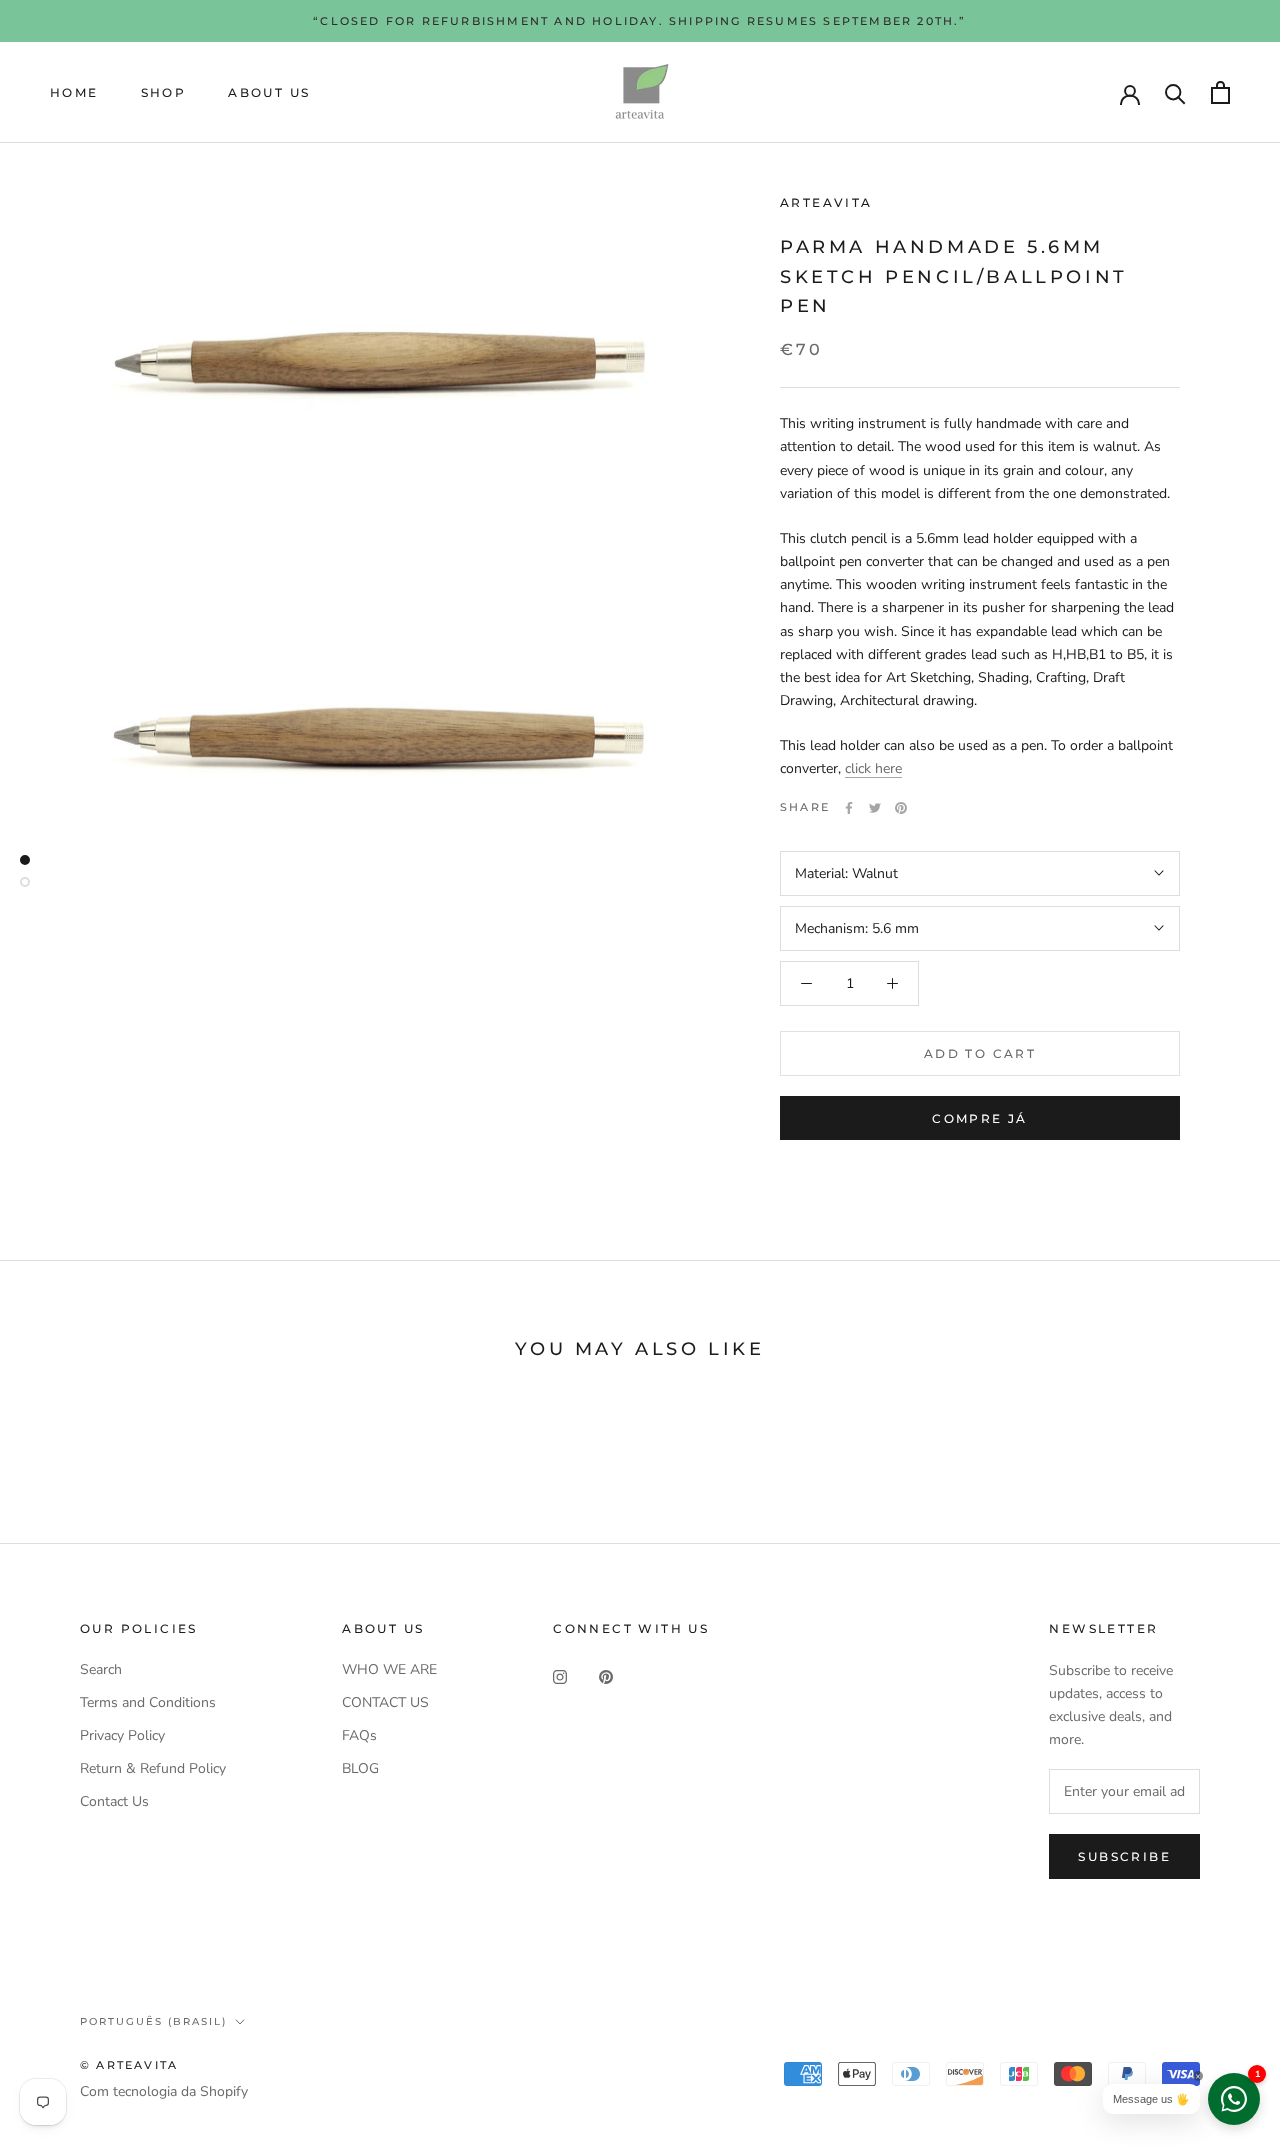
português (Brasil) (153, 2021)
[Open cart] (1220, 92)
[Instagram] (560, 1676)
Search (101, 1669)
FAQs (359, 1735)
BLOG (360, 1768)
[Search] (1175, 92)
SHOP (164, 92)
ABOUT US (269, 92)
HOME (74, 92)
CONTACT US (385, 1702)
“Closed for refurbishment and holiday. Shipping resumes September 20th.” (639, 21)
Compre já (980, 1118)
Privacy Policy (122, 1735)
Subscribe (1124, 1856)
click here (873, 768)
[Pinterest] (901, 808)
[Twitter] (875, 808)
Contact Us (114, 1801)
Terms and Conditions (148, 1702)
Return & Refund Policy (153, 1768)
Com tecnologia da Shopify (164, 2091)
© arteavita (129, 2065)
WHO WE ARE (389, 1669)
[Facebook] (849, 808)
